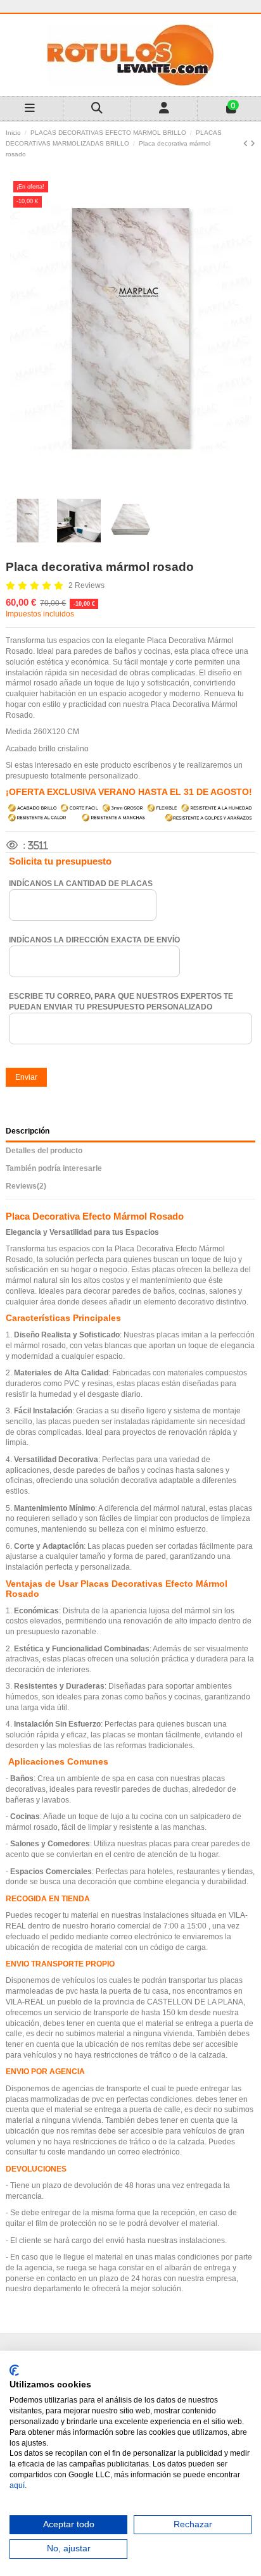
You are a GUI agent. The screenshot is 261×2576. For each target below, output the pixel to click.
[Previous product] (247, 144)
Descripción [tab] (28, 1131)
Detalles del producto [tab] (44, 1151)
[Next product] (253, 144)
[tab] (130, 1188)
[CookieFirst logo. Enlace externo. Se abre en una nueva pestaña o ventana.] (14, 2370)
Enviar (26, 1077)
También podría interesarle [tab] (54, 1168)
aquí (17, 2485)
